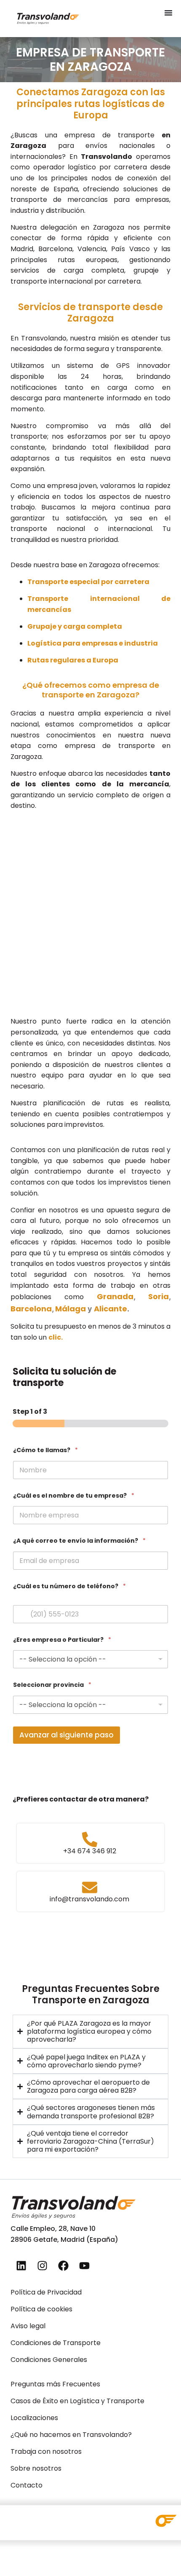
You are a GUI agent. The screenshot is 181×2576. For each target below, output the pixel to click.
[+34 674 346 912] (90, 1839)
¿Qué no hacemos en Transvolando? (71, 2435)
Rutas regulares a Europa (73, 660)
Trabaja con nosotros (46, 2451)
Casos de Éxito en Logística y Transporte (77, 2401)
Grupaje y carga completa (75, 626)
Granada (115, 1296)
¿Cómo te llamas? (45, 1450)
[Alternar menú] (168, 13)
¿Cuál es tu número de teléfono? (69, 1586)
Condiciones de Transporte (56, 2343)
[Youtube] (84, 2266)
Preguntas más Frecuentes (55, 2384)
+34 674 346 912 (90, 1851)
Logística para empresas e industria (93, 643)
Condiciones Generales (49, 2360)
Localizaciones (34, 2418)
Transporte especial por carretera (88, 582)
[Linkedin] (21, 2266)
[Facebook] (63, 2266)
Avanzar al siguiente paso (67, 1735)
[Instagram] (42, 2266)
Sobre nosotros (36, 2468)
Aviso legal (28, 2326)
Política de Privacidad (46, 2292)
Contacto (27, 2485)
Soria (158, 1296)
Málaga (71, 1309)
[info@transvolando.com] (90, 1887)
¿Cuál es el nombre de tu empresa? (74, 1496)
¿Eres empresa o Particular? (62, 1640)
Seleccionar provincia (52, 1685)
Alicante (110, 1309)
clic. (56, 1337)
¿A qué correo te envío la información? (79, 1541)
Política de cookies (41, 2309)
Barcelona (31, 1309)
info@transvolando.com (89, 1899)
